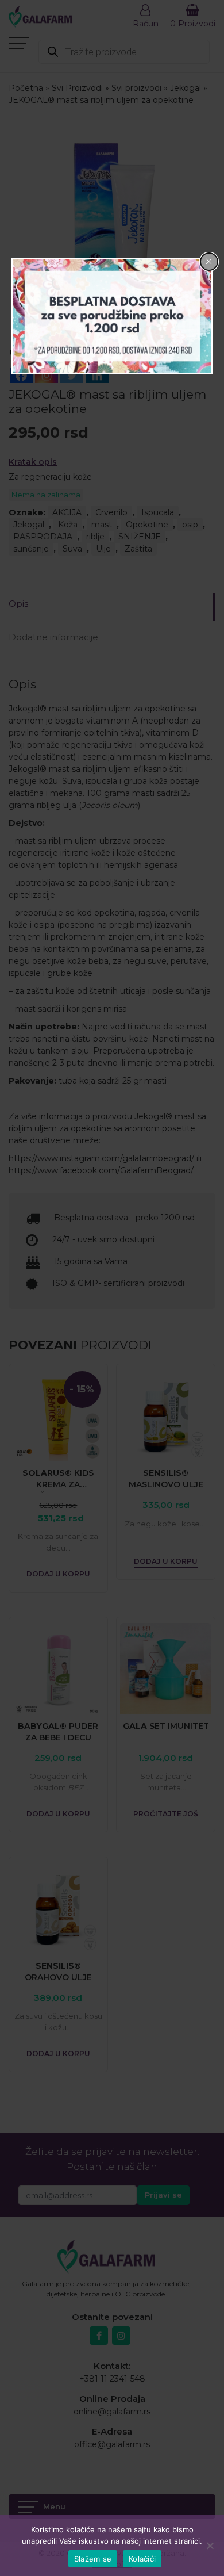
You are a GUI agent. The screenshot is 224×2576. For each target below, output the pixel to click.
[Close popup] (209, 262)
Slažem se (93, 2559)
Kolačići (142, 2559)
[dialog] (112, 316)
